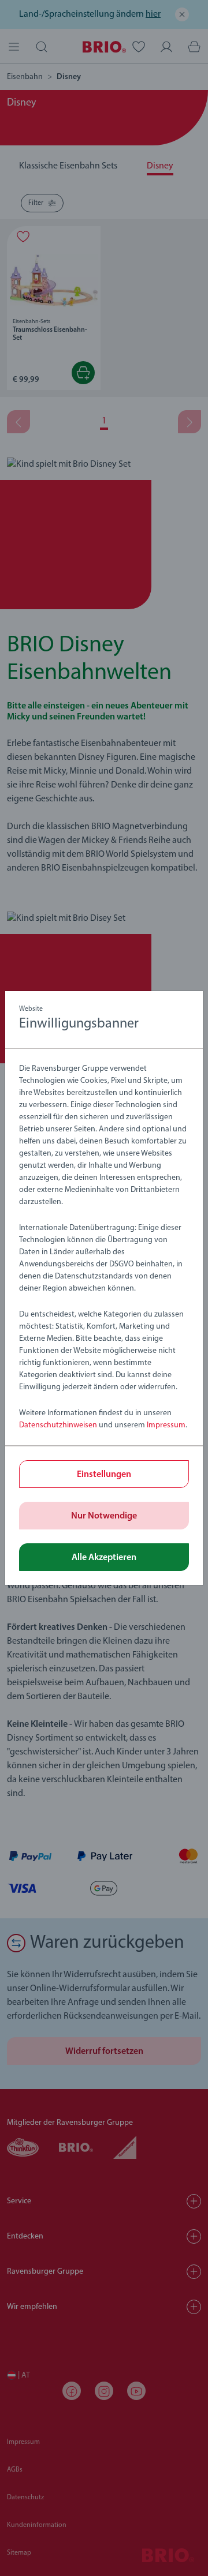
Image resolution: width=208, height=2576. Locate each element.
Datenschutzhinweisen (58, 1425)
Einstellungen (104, 1475)
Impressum (166, 1425)
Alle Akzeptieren (104, 1558)
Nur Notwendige (104, 1516)
